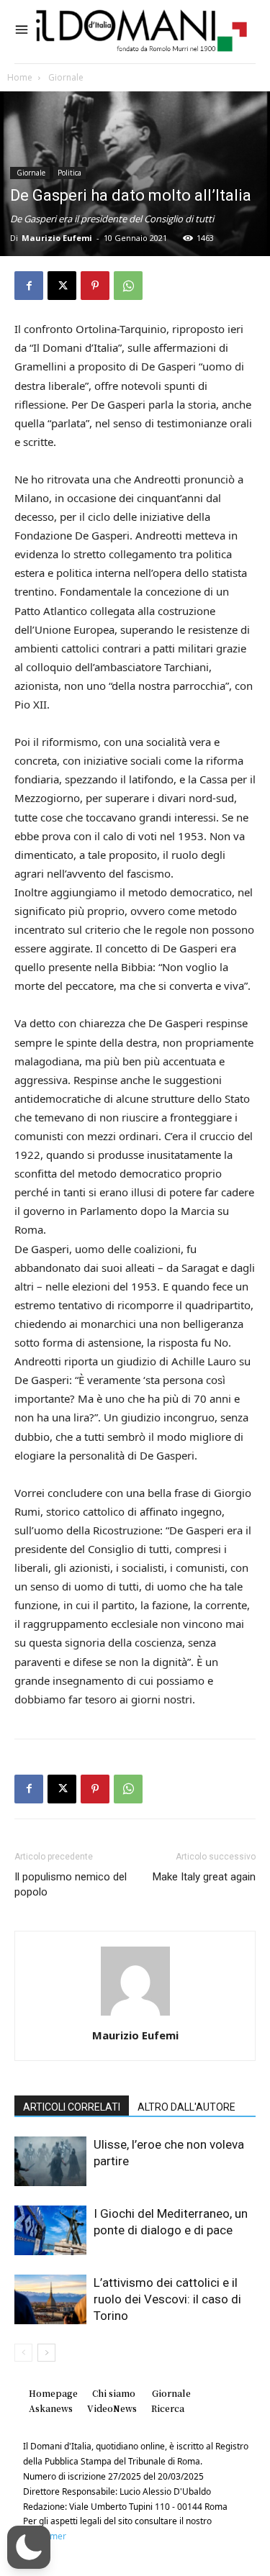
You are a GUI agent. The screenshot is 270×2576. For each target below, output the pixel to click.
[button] (29, 2547)
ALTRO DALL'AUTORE (186, 2107)
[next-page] (46, 2353)
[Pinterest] (95, 286)
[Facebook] (29, 286)
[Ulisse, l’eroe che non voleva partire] (50, 2161)
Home (20, 77)
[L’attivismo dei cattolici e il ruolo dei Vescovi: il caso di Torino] (50, 2299)
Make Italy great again (204, 1877)
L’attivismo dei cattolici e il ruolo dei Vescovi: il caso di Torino (167, 2299)
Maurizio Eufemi (57, 238)
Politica (69, 173)
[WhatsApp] (128, 286)
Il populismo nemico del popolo (71, 1884)
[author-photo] (135, 2015)
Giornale (65, 77)
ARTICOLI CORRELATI (72, 2107)
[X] (62, 286)
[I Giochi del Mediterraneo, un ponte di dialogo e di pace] (50, 2230)
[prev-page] (23, 2353)
